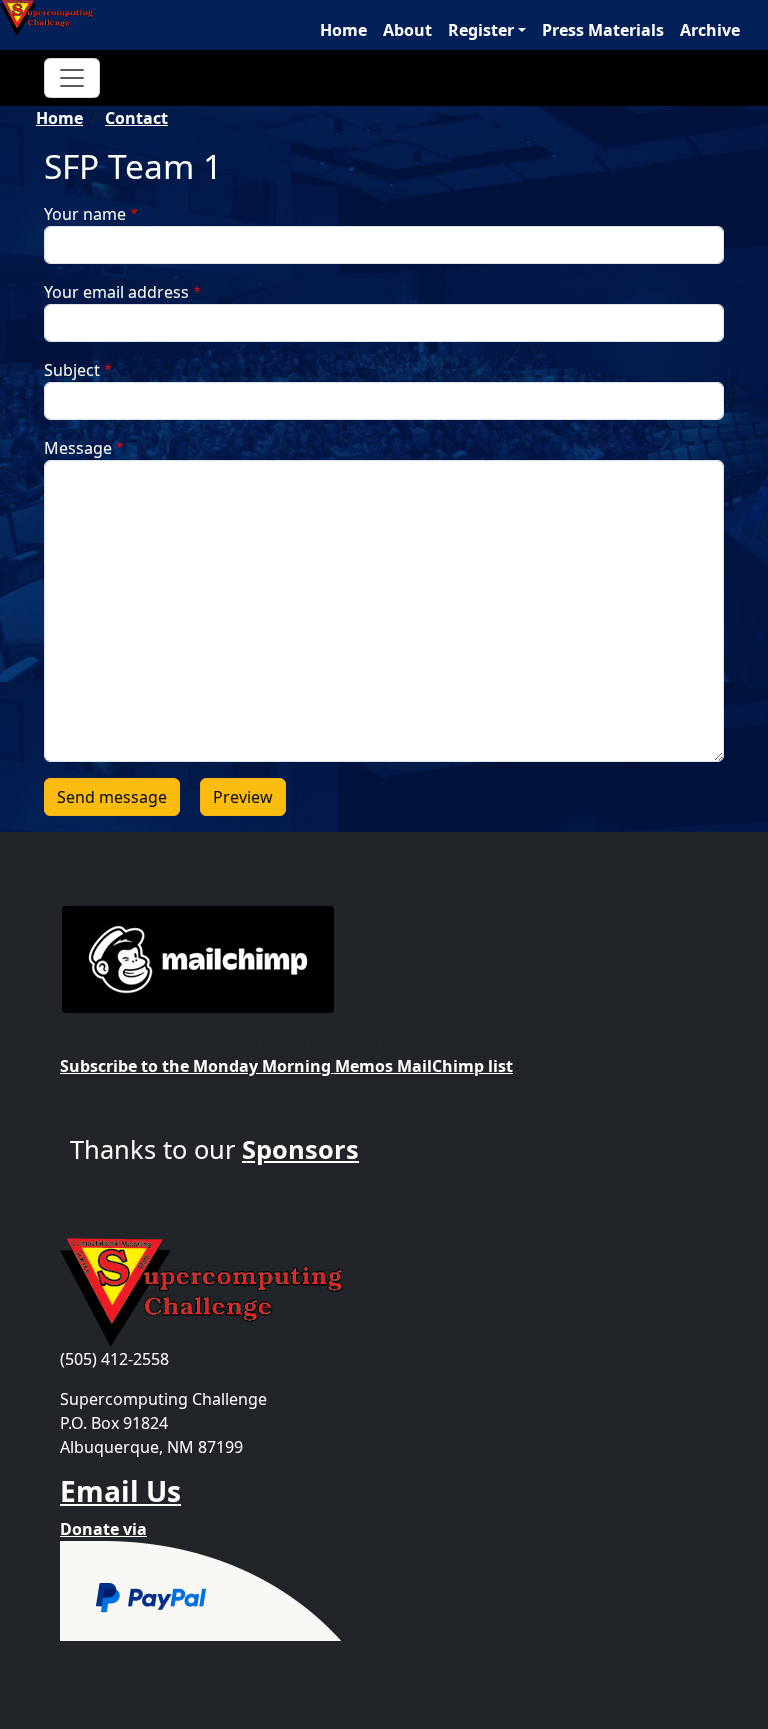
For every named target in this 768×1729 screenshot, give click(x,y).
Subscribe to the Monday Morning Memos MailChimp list (286, 1066)
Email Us (120, 1491)
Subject (72, 370)
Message (78, 448)
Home (343, 30)
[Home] (54, 18)
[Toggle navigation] (72, 78)
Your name (85, 214)
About (407, 30)
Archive (710, 30)
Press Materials (603, 30)
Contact (136, 118)
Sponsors (300, 1149)
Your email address (116, 292)
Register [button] (481, 30)
